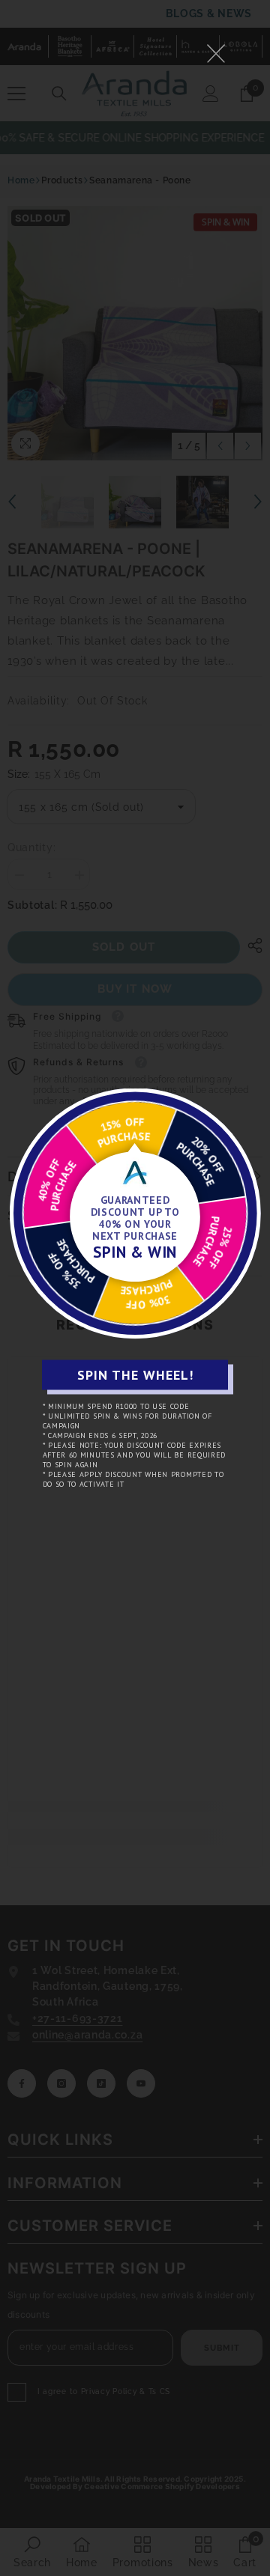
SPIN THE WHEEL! (135, 1375)
